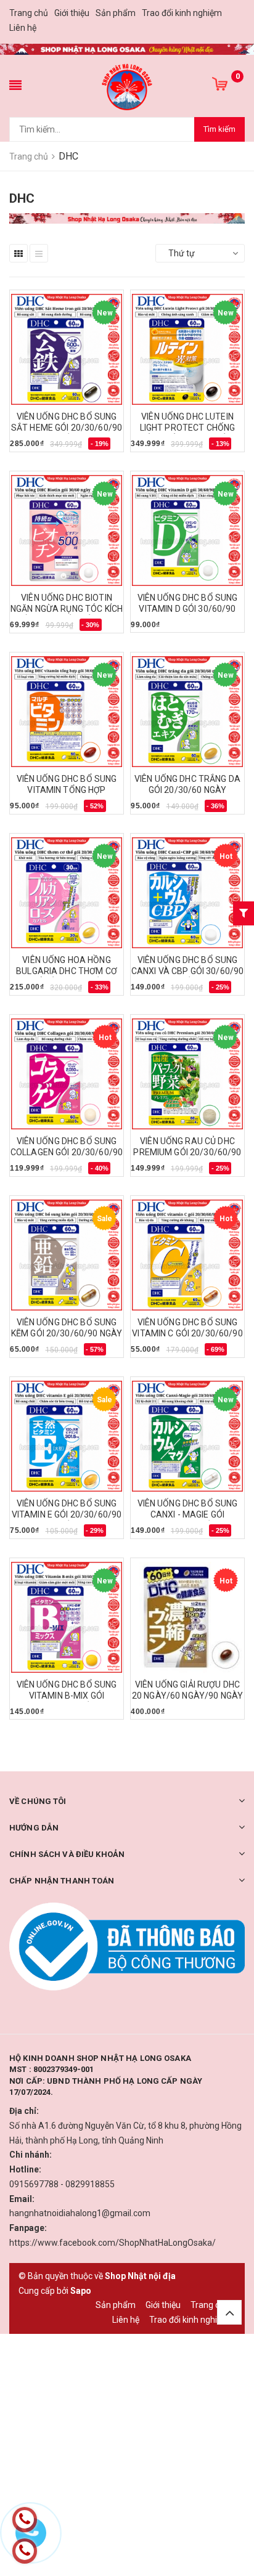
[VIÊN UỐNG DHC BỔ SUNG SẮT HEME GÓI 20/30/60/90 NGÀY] (67, 349)
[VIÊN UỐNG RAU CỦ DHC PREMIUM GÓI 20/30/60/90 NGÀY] (187, 1074)
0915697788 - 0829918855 (62, 2184)
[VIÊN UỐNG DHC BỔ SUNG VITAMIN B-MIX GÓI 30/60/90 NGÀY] (67, 1617)
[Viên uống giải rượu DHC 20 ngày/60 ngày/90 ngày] (187, 1617)
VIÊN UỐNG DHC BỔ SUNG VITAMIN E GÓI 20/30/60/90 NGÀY (67, 1514)
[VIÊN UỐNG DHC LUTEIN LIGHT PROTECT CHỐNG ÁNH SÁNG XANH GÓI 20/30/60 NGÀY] (187, 349)
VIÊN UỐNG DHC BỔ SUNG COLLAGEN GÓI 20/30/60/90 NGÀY (67, 1152)
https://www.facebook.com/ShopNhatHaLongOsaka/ (113, 2243)
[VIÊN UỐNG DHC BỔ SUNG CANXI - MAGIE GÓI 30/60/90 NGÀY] (187, 1436)
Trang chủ (29, 13)
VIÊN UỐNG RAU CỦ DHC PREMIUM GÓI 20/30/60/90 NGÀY (187, 1152)
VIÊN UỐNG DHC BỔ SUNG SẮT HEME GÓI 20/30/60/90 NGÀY (67, 428)
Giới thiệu (72, 13)
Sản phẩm (116, 13)
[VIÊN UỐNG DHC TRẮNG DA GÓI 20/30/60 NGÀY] (187, 712)
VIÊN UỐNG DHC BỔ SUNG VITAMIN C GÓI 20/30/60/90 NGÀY (187, 1333)
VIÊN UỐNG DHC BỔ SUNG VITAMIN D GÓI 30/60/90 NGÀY (188, 609)
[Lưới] (18, 253)
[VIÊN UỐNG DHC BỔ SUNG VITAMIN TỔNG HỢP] (67, 712)
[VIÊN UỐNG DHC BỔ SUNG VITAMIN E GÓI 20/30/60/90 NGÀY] (67, 1436)
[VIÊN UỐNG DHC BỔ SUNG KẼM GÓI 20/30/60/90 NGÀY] (67, 1255)
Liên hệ (23, 28)
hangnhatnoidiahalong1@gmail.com (80, 2213)
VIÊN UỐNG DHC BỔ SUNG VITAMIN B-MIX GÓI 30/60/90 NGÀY (67, 1696)
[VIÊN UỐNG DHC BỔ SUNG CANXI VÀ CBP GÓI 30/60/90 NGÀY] (187, 893)
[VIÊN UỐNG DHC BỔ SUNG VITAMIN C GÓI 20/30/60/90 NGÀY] (187, 1255)
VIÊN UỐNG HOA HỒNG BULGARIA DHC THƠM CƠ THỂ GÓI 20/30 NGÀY (67, 971)
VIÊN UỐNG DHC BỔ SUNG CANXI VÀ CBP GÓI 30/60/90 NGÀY (188, 971)
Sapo (81, 2291)
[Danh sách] (39, 253)
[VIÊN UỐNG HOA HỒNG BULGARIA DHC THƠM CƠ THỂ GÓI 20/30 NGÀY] (67, 893)
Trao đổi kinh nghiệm (182, 13)
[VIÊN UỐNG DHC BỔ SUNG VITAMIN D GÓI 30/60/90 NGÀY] (187, 530)
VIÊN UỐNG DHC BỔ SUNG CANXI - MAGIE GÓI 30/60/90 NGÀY (188, 1514)
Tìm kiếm (219, 129)
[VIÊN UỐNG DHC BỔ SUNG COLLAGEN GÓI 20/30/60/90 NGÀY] (67, 1074)
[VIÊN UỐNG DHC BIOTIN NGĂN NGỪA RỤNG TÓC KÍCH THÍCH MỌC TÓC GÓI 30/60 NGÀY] (67, 530)
